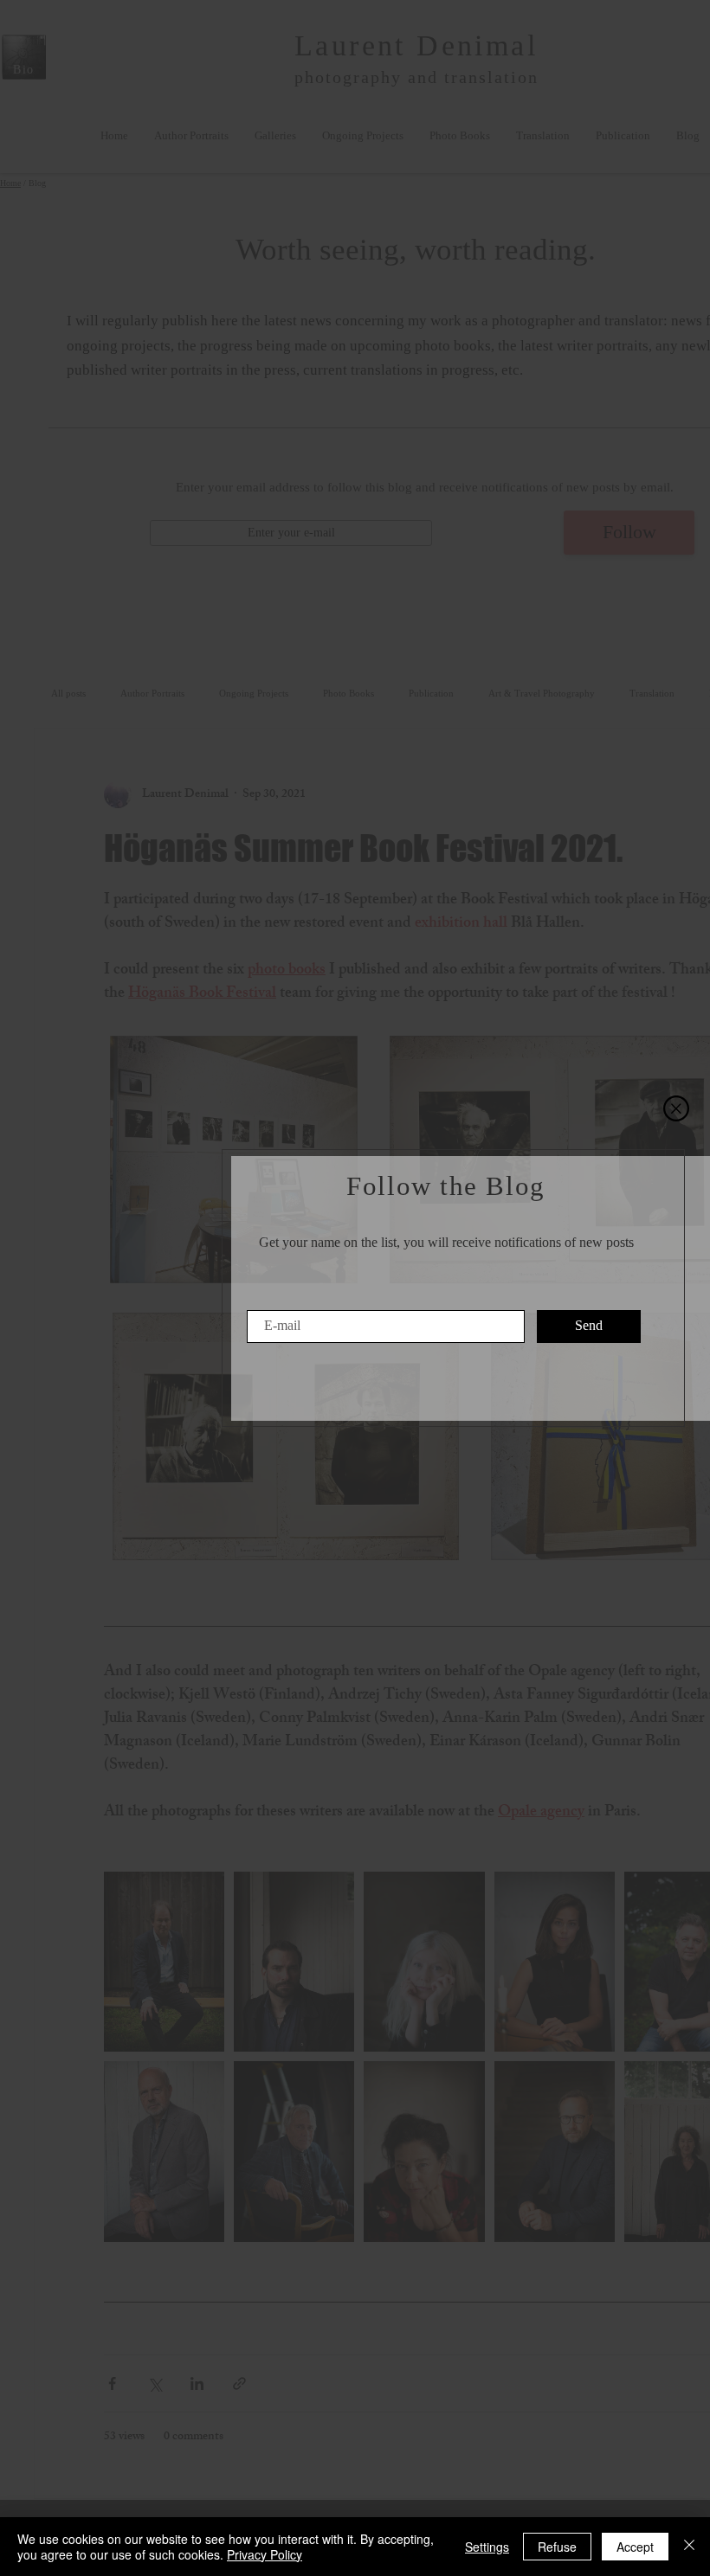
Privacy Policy (265, 2554)
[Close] (689, 2547)
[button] (676, 1108)
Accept (635, 2547)
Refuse (557, 2547)
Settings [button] (487, 2547)
